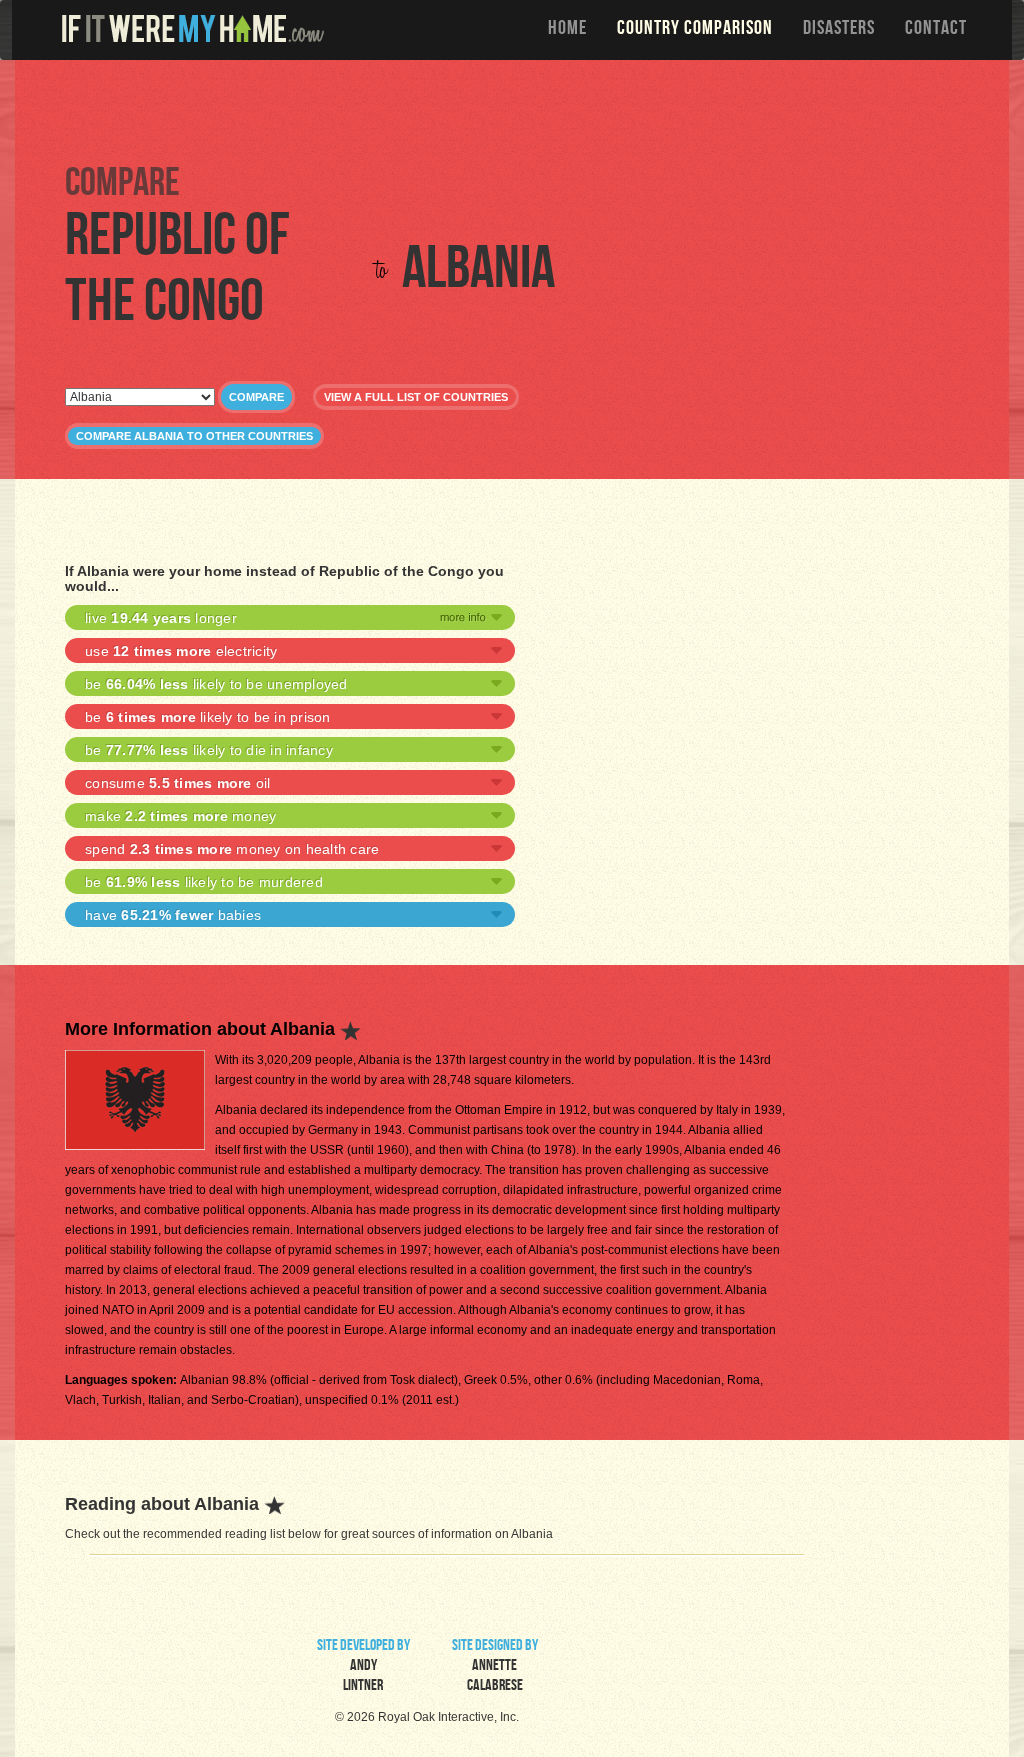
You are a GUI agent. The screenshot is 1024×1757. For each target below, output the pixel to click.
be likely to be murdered (204, 882)
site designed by (495, 1667)
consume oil (178, 783)
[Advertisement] (517, 110)
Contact (936, 30)
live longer (161, 618)
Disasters (839, 30)
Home (567, 30)
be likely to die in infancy (209, 750)
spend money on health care (232, 849)
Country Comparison (695, 30)
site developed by (363, 1667)
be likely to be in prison (208, 717)
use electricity (181, 651)
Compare (256, 397)
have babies (173, 915)
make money (180, 816)
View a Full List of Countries (416, 397)
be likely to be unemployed (216, 684)
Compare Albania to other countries (194, 436)
